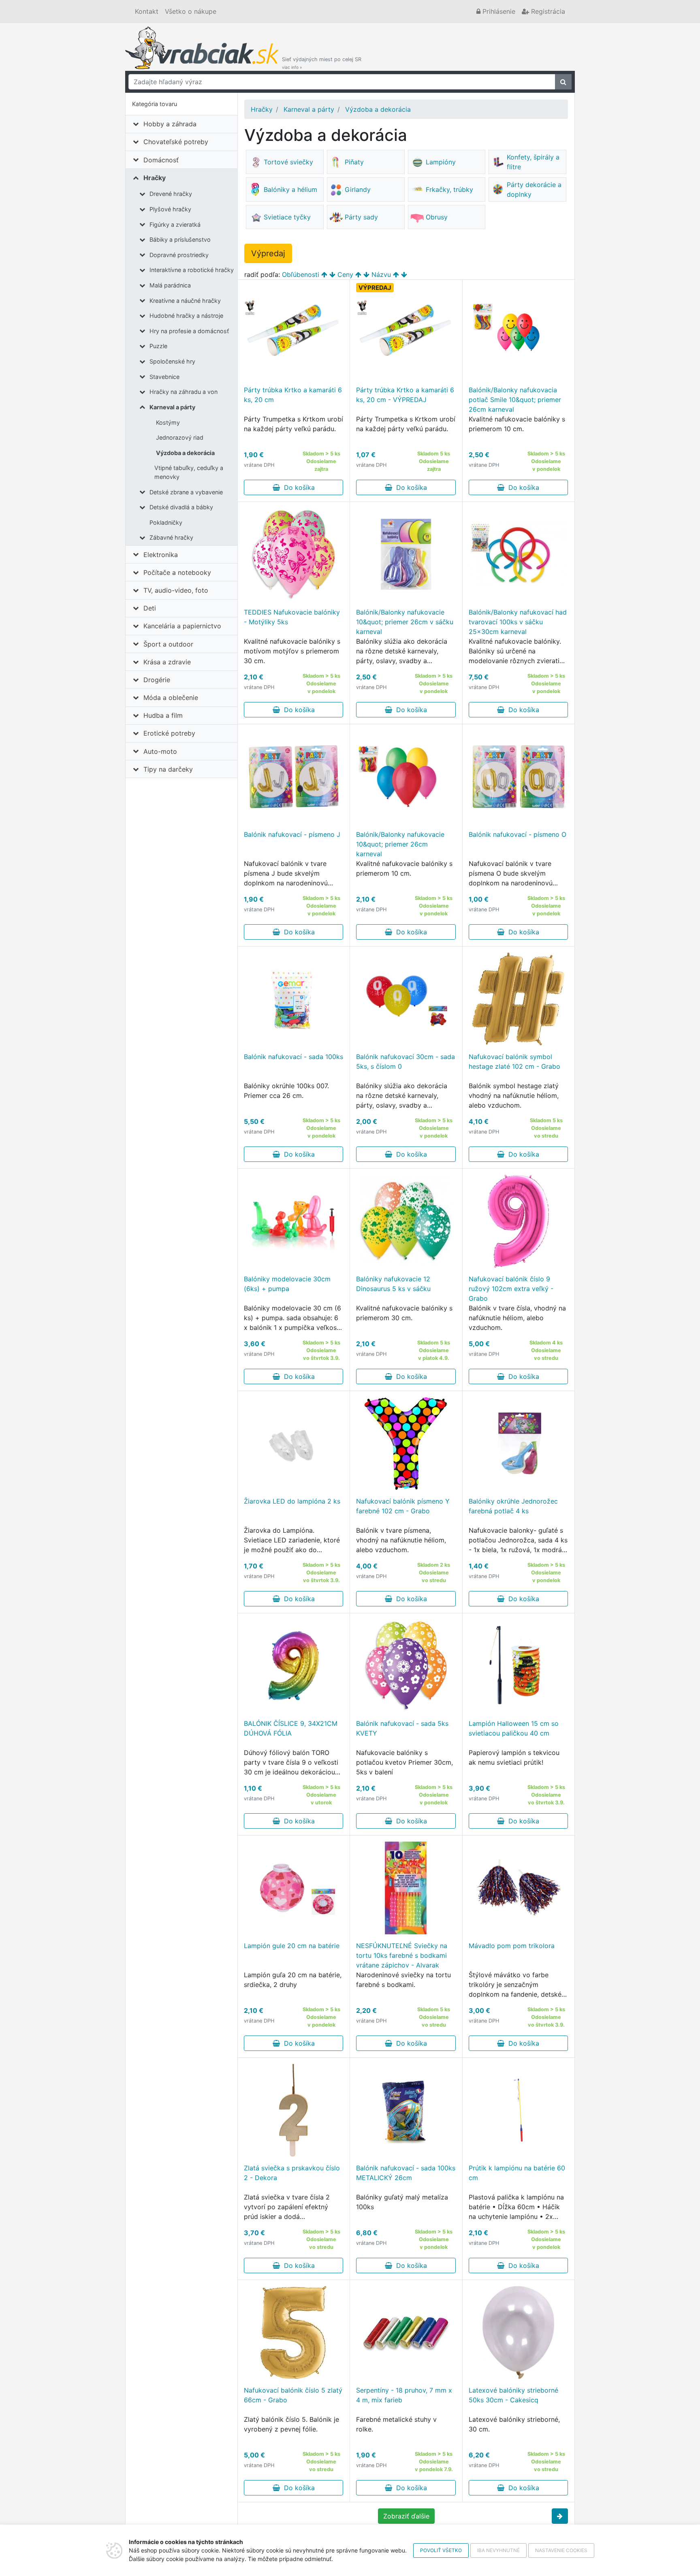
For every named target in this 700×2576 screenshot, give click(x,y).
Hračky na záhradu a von (184, 392)
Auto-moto (160, 751)
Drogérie (157, 680)
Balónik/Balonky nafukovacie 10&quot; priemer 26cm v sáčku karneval (405, 622)
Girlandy (358, 189)
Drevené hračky (171, 194)
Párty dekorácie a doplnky (534, 189)
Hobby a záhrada (170, 124)
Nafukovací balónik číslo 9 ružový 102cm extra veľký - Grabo (511, 1289)
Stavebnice (164, 377)
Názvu (381, 274)
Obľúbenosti (301, 274)
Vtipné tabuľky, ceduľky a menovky (189, 472)
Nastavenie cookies (561, 2550)
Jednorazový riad (180, 437)
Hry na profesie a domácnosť (189, 331)
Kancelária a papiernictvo (182, 626)
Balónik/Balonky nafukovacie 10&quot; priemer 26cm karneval (400, 844)
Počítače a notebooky (177, 572)
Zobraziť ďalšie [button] (406, 2516)
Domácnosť (161, 160)
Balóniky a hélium (290, 189)
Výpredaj (268, 253)
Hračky (155, 178)
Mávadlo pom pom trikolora (512, 1946)
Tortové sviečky (288, 162)
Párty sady (361, 217)
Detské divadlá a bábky (181, 507)
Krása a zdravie (167, 662)
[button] (560, 2516)
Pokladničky (166, 522)
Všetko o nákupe (191, 11)
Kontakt (147, 11)
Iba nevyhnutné (498, 2550)
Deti (150, 608)
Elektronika (161, 555)
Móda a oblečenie (171, 698)
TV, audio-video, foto (176, 590)
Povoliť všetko (441, 2550)
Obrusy (437, 217)
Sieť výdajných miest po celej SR (322, 63)
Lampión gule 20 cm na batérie (292, 1946)
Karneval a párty (172, 407)
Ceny (345, 274)
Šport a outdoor (168, 644)
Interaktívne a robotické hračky (192, 270)
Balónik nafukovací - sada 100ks (293, 1057)
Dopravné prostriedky (179, 255)
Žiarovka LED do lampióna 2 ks (292, 1501)
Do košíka (297, 487)
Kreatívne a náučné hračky (185, 301)
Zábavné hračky (171, 537)
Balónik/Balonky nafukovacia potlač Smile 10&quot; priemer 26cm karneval (515, 400)
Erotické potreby (169, 733)
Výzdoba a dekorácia (185, 453)
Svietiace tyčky (287, 217)
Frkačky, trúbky (449, 189)
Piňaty (354, 162)
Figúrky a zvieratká (175, 224)
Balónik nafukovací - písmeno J (292, 834)
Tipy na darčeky (168, 769)
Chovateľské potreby (176, 142)
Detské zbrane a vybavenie (186, 492)
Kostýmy (168, 422)
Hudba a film (163, 715)
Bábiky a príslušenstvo (180, 239)
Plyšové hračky (170, 209)
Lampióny (441, 162)
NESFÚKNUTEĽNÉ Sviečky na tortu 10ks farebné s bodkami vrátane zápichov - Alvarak (402, 1955)
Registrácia (547, 11)
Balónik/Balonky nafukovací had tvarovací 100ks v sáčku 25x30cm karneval (518, 622)
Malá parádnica (170, 285)
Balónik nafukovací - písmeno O (518, 834)
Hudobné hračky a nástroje (186, 316)
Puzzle (158, 346)
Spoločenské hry (172, 361)
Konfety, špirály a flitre (533, 162)
